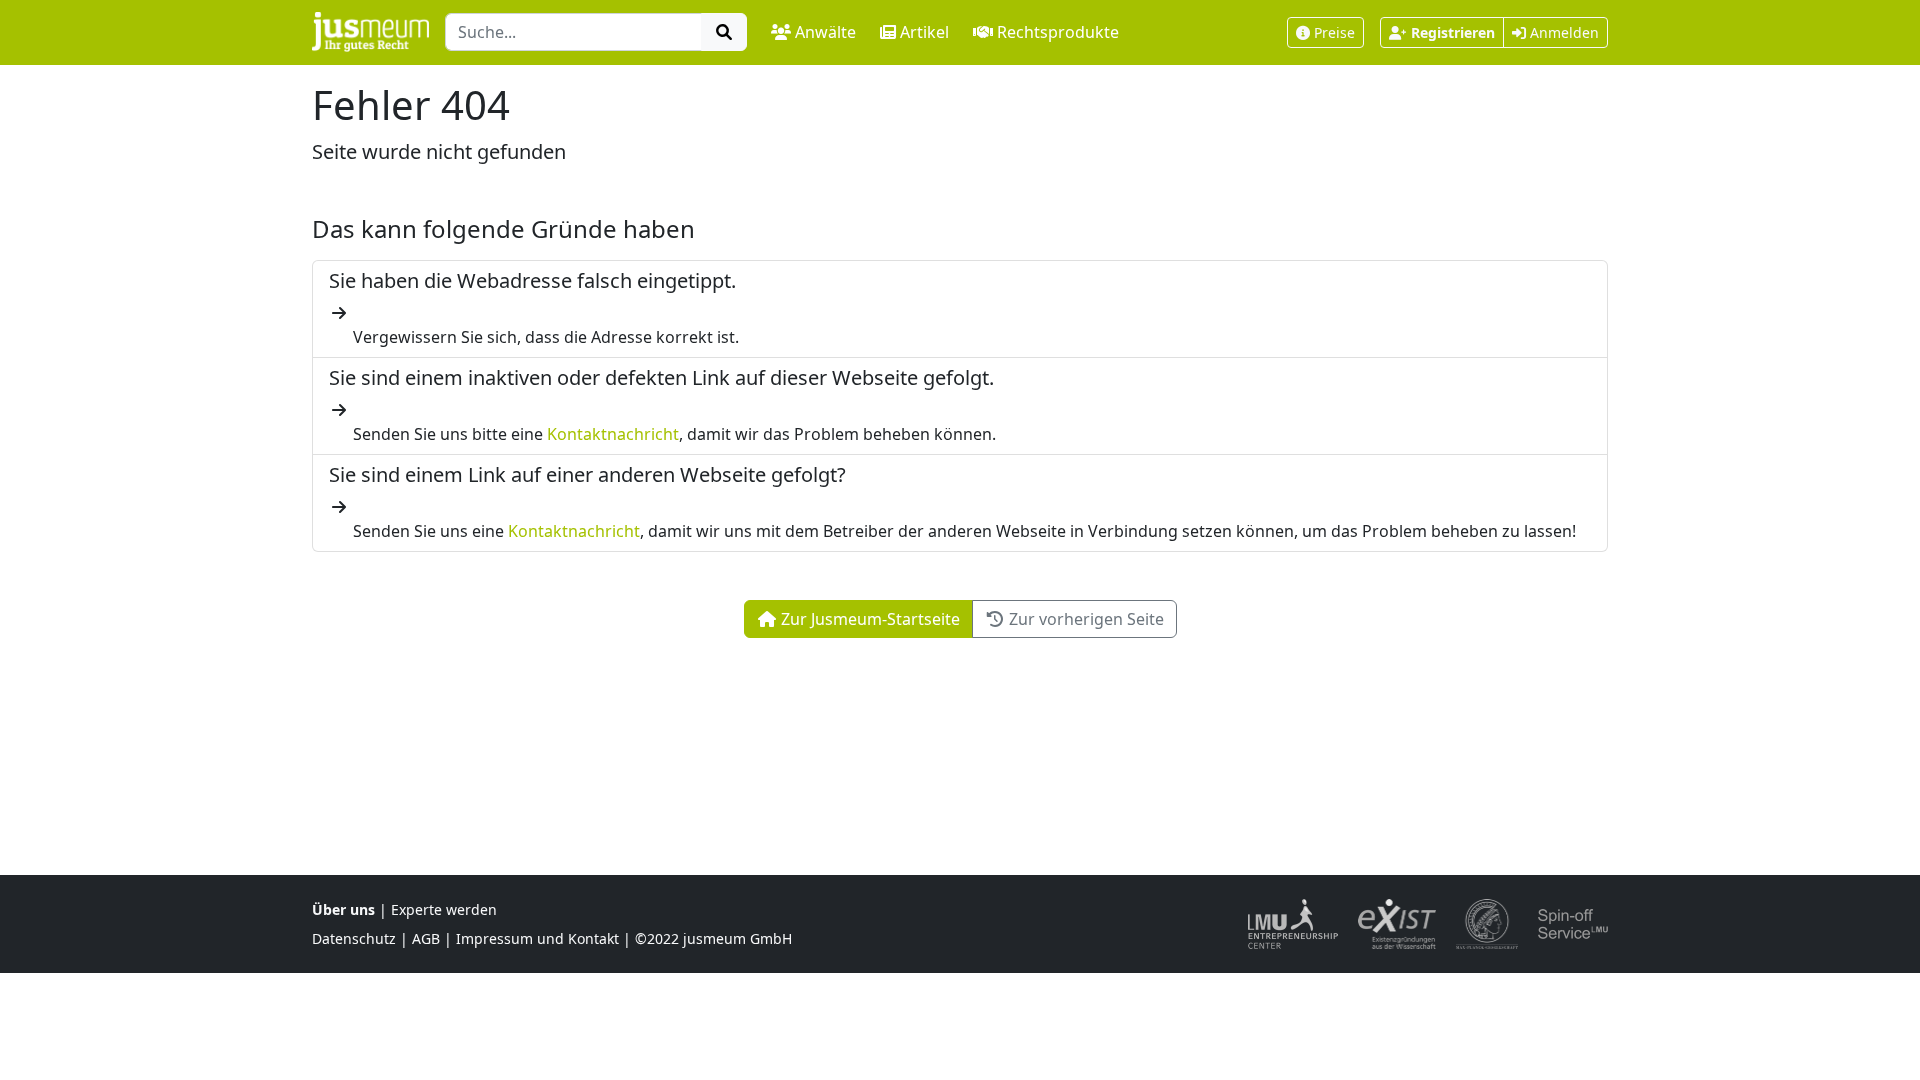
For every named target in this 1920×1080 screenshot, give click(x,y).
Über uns (343, 909)
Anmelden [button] (1562, 32)
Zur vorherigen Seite (1084, 619)
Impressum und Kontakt (537, 938)
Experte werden (444, 909)
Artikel (924, 32)
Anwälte (825, 32)
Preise (1334, 32)
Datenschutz (354, 938)
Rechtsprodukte (1058, 32)
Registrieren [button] (1453, 32)
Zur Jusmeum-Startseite (868, 619)
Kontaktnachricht (613, 434)
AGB (426, 938)
